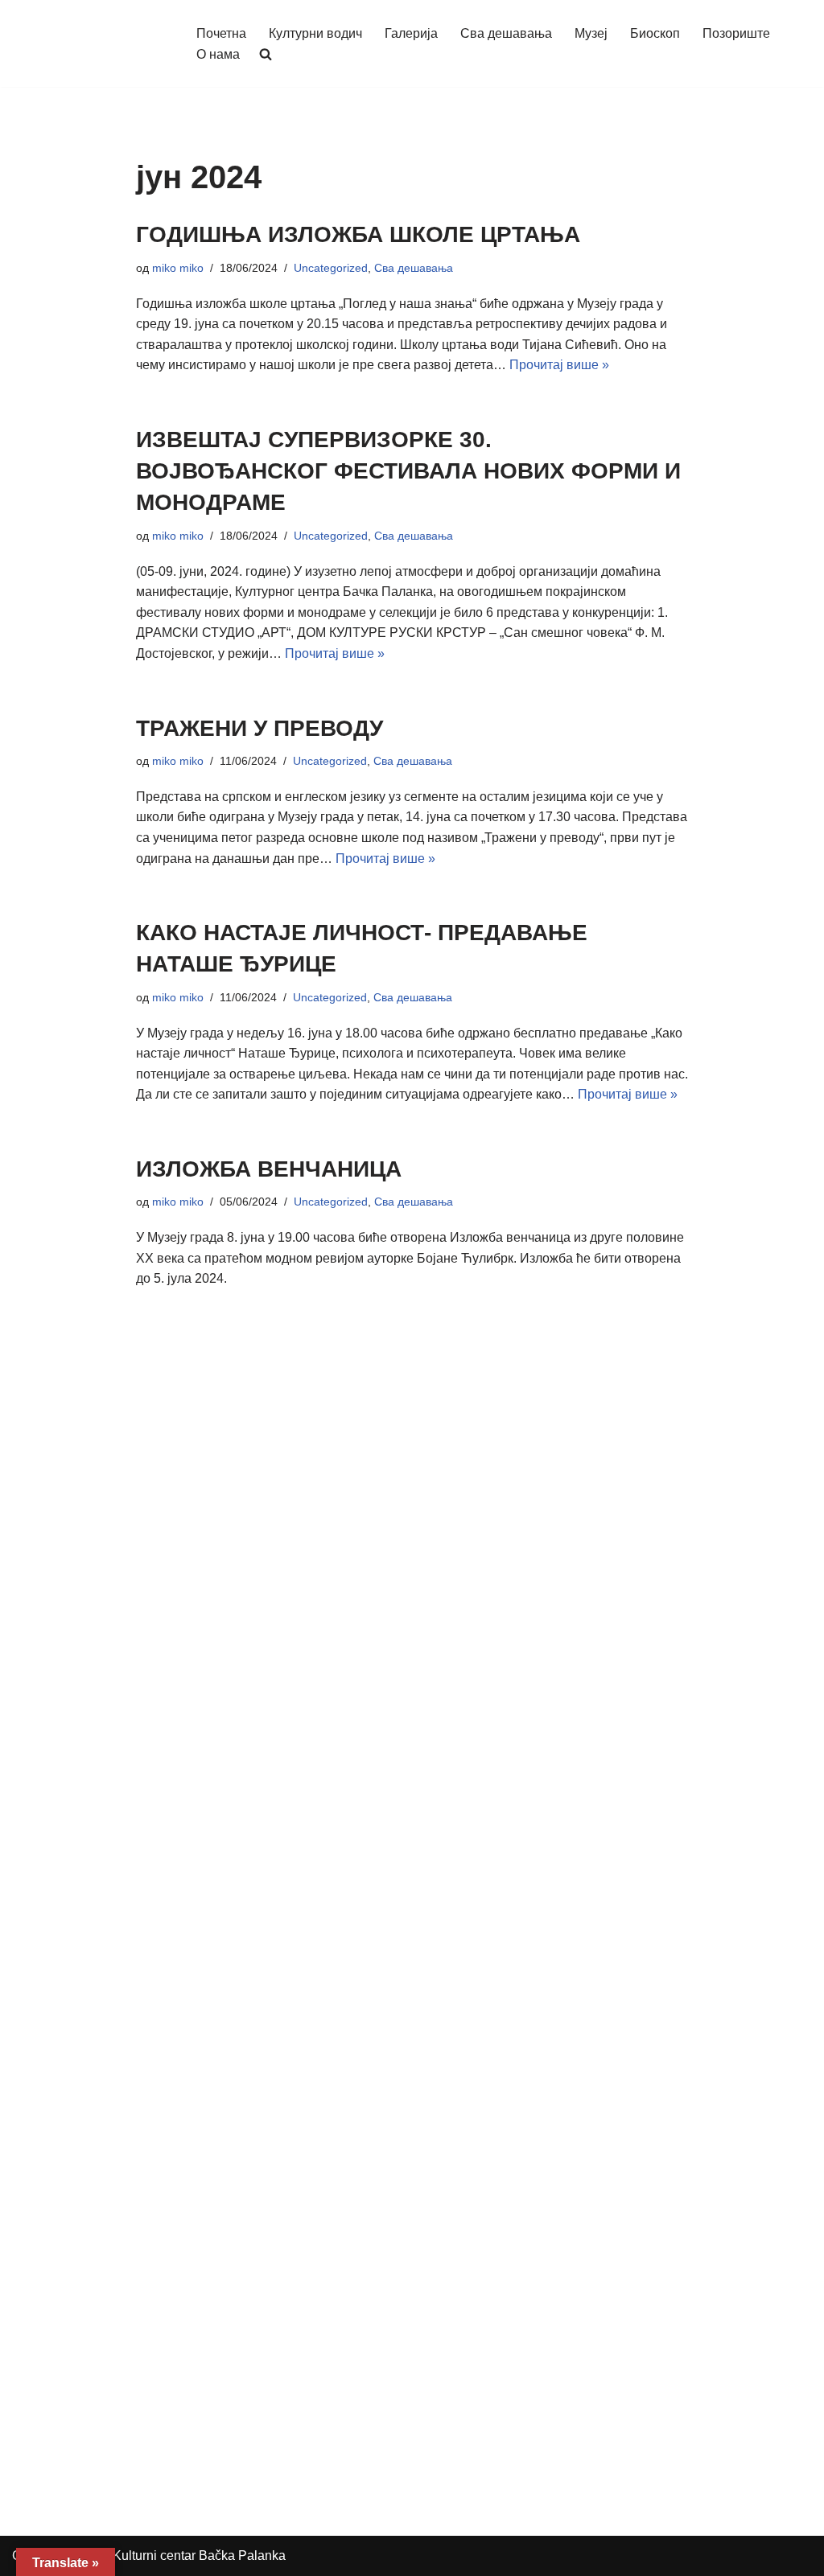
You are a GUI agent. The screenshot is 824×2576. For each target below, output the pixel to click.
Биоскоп (655, 33)
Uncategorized (331, 268)
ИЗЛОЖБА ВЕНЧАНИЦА (269, 1169)
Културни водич (315, 33)
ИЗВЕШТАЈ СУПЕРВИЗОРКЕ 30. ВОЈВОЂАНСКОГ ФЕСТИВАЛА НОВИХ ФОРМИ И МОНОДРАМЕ (408, 471)
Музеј (591, 33)
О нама (218, 54)
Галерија (411, 33)
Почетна (221, 33)
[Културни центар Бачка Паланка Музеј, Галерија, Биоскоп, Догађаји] (91, 43)
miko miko (178, 268)
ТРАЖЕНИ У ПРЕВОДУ (260, 728)
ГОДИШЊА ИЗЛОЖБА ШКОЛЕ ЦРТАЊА (358, 234)
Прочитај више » (559, 365)
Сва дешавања (506, 33)
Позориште (736, 33)
